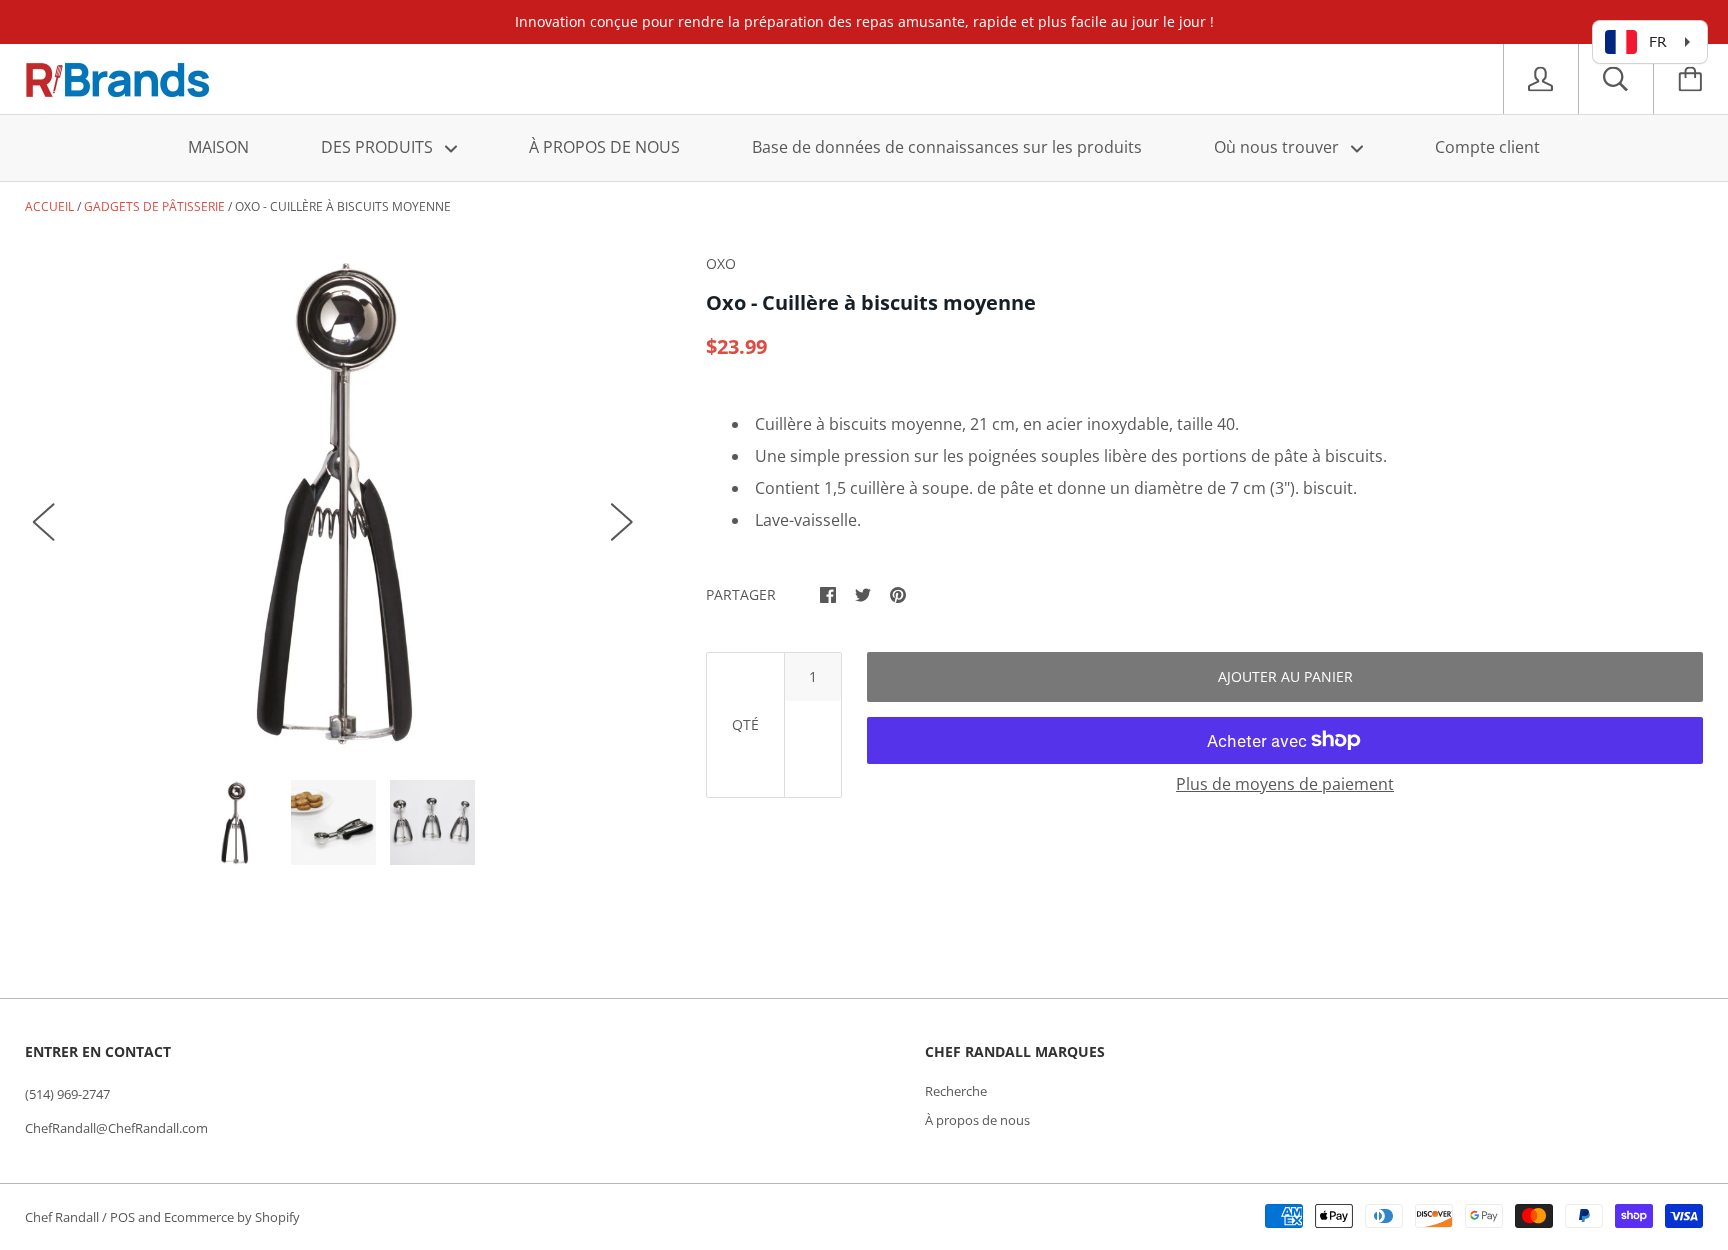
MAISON (218, 147)
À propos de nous (977, 1120)
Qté (745, 724)
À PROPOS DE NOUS (604, 147)
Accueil (49, 206)
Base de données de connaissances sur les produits (947, 147)
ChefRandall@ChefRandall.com (116, 1128)
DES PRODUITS (379, 147)
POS (122, 1217)
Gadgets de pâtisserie (154, 206)
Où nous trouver (1278, 147)
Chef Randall (63, 1217)
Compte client (1487, 147)
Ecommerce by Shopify (232, 1217)
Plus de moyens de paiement (1285, 784)
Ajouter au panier (1285, 676)
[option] (333, 501)
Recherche (956, 1091)
